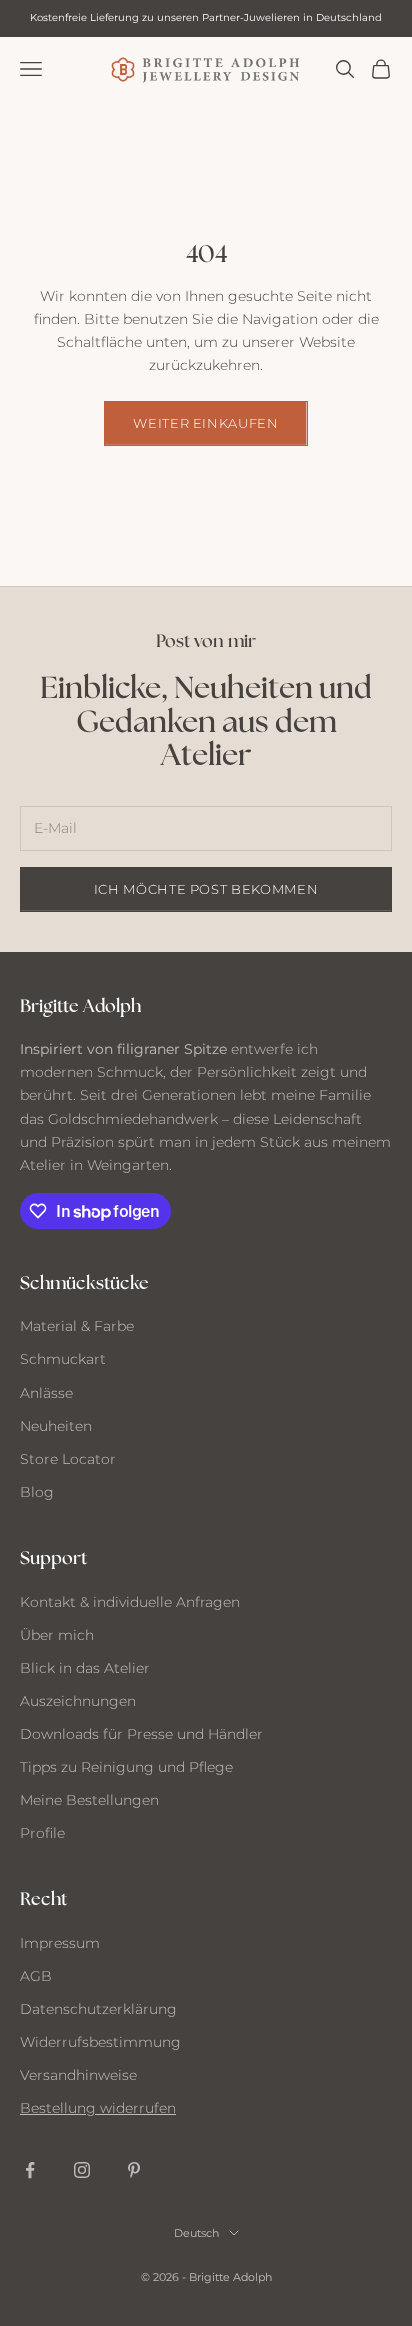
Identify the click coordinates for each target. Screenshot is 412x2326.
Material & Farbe (77, 1326)
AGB (36, 1976)
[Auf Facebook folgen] (30, 2170)
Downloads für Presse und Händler (141, 1734)
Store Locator (68, 1459)
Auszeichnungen (78, 1701)
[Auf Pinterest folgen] (134, 2170)
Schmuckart (63, 1359)
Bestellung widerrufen (98, 2108)
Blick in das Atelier (85, 1668)
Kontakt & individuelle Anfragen (130, 1602)
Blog (37, 1492)
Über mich (57, 1635)
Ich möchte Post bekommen (206, 889)
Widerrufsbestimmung (100, 2042)
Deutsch (196, 2233)
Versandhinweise (78, 2075)
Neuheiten (56, 1426)
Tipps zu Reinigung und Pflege (126, 1767)
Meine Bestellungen (89, 1800)
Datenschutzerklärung (98, 2009)
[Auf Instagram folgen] (82, 2170)
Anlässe (46, 1393)
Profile (42, 1833)
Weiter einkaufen (205, 423)
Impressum (60, 1943)
